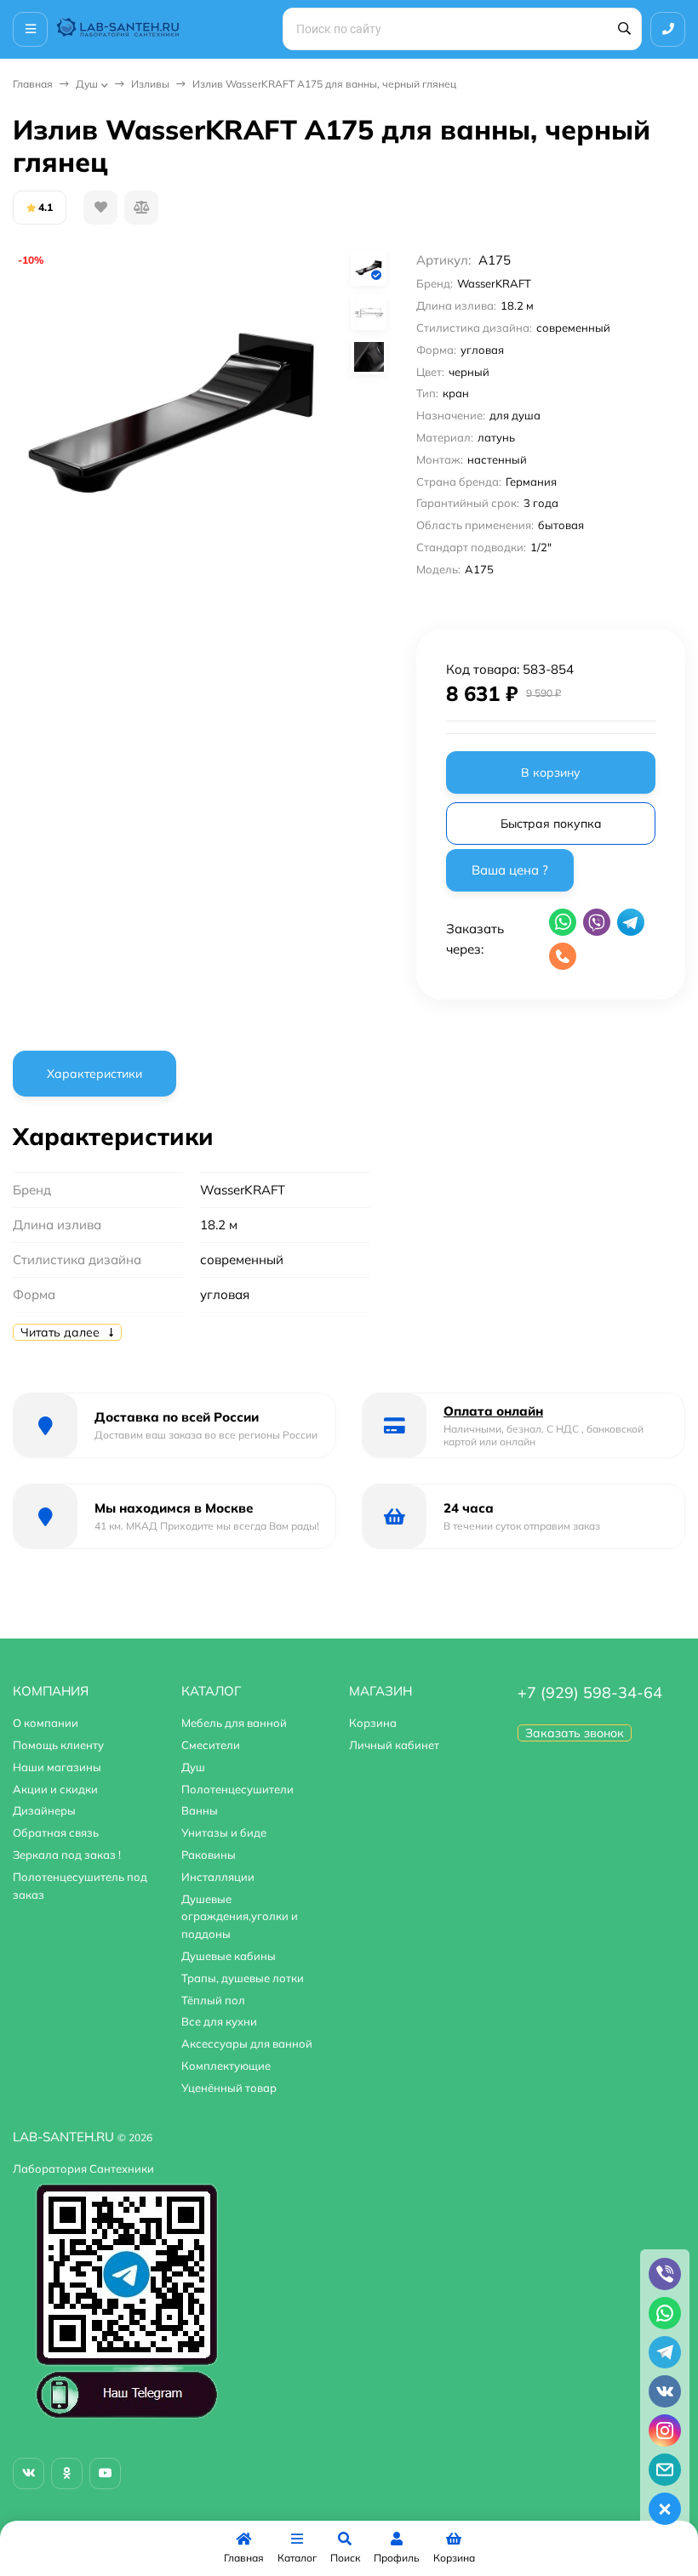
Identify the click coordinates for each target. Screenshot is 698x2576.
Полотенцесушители (237, 1789)
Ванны (200, 1810)
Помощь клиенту (58, 1745)
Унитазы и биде (224, 1832)
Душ (87, 84)
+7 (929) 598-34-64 (590, 1693)
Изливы (150, 84)
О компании (46, 1723)
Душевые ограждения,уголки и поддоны (240, 1917)
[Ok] (67, 2473)
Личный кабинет (394, 1745)
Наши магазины (57, 1767)
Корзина (373, 1723)
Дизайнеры (44, 1810)
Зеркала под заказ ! (67, 1855)
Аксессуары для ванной (247, 2043)
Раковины (209, 1855)
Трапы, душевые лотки (243, 1978)
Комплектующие (226, 2066)
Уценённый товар (229, 2088)
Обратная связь (56, 1832)
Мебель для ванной (234, 1723)
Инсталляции (218, 1877)
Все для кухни (219, 2021)
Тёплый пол (213, 2000)
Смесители (211, 1745)
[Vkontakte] (29, 2473)
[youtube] (105, 2473)
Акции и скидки (55, 1789)
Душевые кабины (229, 1956)
